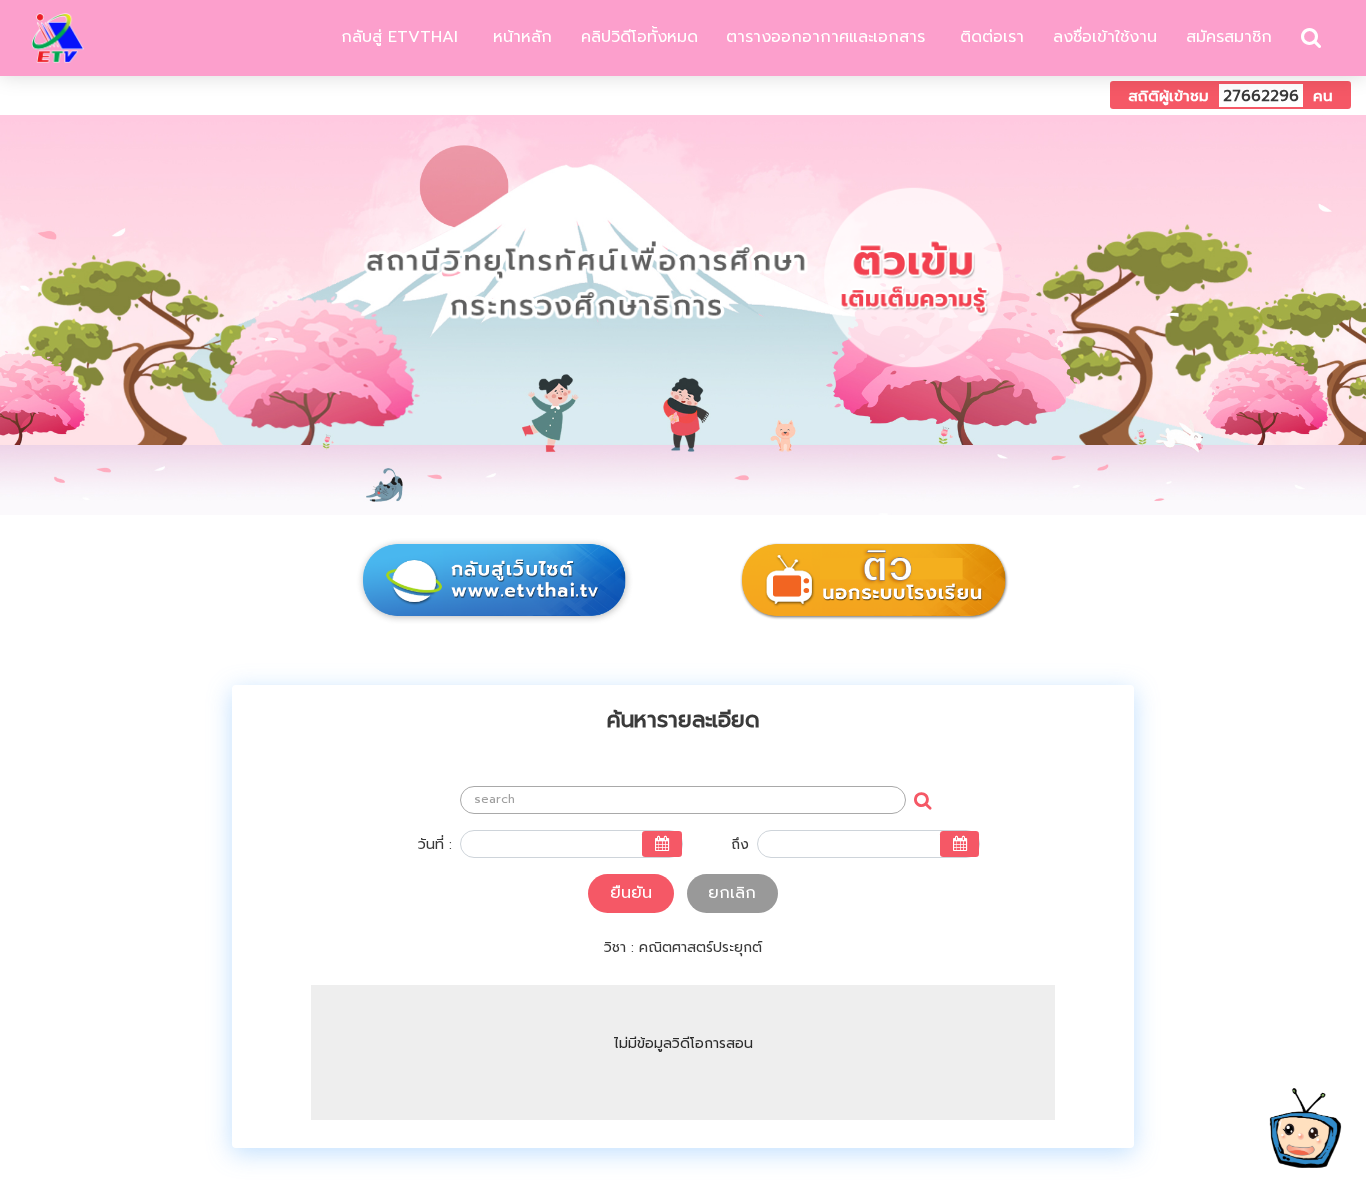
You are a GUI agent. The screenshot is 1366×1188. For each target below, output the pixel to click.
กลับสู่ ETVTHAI (396, 37)
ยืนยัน (631, 893)
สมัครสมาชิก (1229, 37)
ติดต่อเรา (989, 37)
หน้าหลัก (519, 37)
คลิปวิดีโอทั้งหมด (639, 37)
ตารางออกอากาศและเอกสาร (825, 37)
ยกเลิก (732, 893)
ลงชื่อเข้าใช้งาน (1105, 37)
